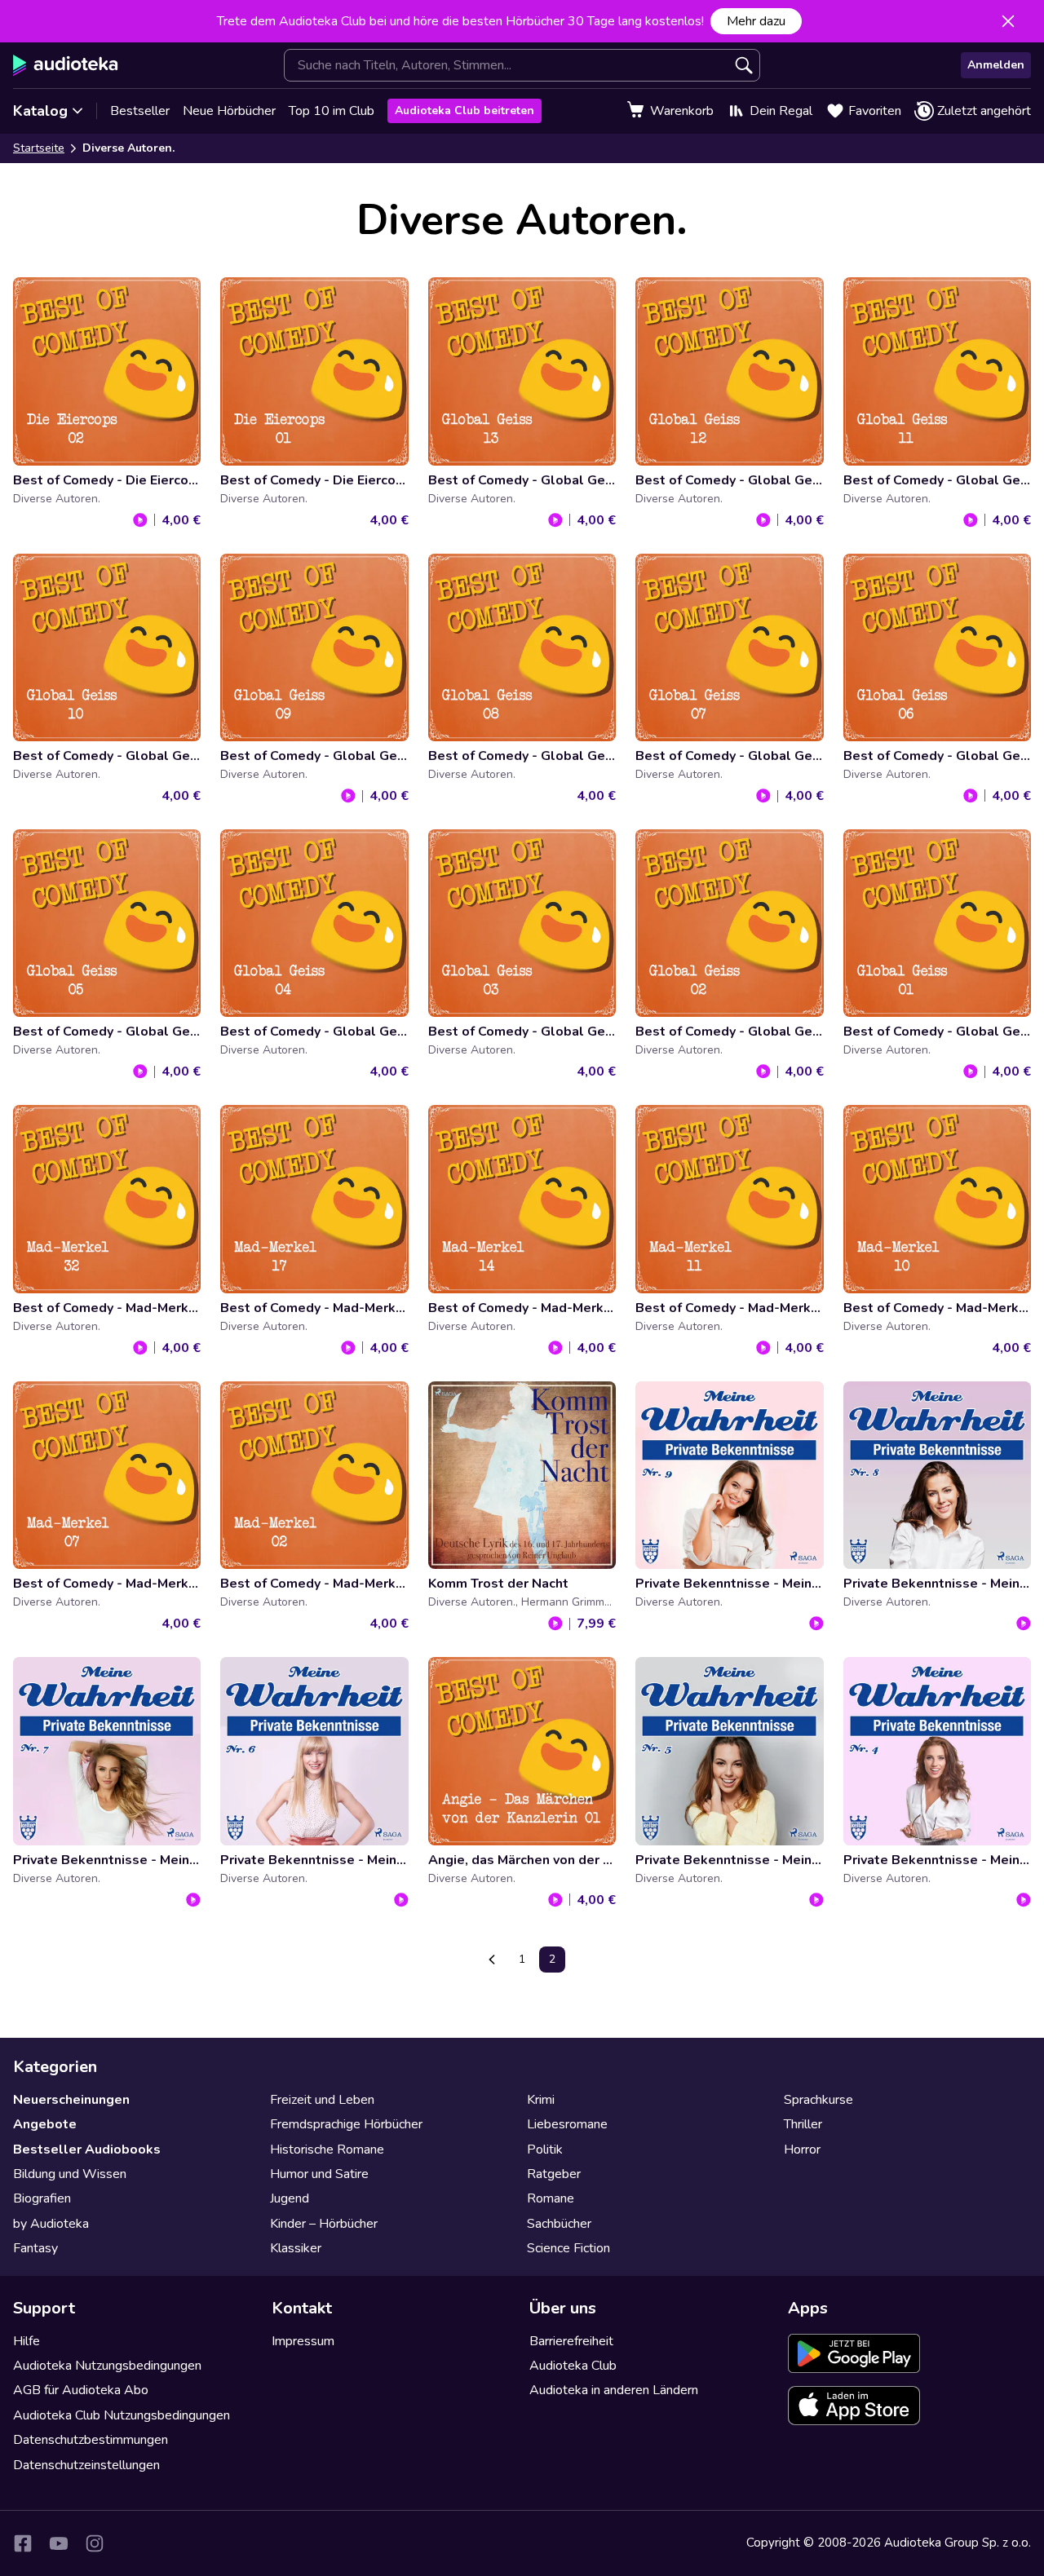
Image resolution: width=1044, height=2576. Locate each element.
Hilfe (27, 2341)
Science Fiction (568, 2248)
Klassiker (296, 2248)
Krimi (541, 2100)
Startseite (39, 148)
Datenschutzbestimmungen (91, 2440)
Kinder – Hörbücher (324, 2224)
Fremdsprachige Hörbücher (346, 2124)
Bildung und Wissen (70, 2174)
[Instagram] (95, 2543)
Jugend (290, 2198)
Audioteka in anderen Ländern (614, 2390)
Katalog (40, 111)
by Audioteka (51, 2224)
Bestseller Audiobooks (87, 2150)
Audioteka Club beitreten (464, 110)
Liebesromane (567, 2124)
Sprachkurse (818, 2100)
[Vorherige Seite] (492, 1960)
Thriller (803, 2124)
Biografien (42, 2198)
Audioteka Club (573, 2366)
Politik (545, 2150)
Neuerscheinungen (71, 2100)
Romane (551, 2198)
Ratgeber (554, 2174)
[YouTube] (59, 2543)
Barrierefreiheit (571, 2341)
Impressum (303, 2341)
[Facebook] (23, 2543)
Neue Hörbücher (229, 111)
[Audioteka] (66, 65)
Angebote (45, 2124)
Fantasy (35, 2248)
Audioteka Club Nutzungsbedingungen (122, 2415)
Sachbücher (559, 2224)
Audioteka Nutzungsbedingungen (107, 2366)
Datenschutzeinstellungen (86, 2465)
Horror (802, 2150)
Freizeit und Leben (322, 2100)
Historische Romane (327, 2150)
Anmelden (996, 65)
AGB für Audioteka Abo (81, 2390)
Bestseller (140, 111)
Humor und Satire (319, 2174)
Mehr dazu (756, 21)
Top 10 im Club (332, 111)
